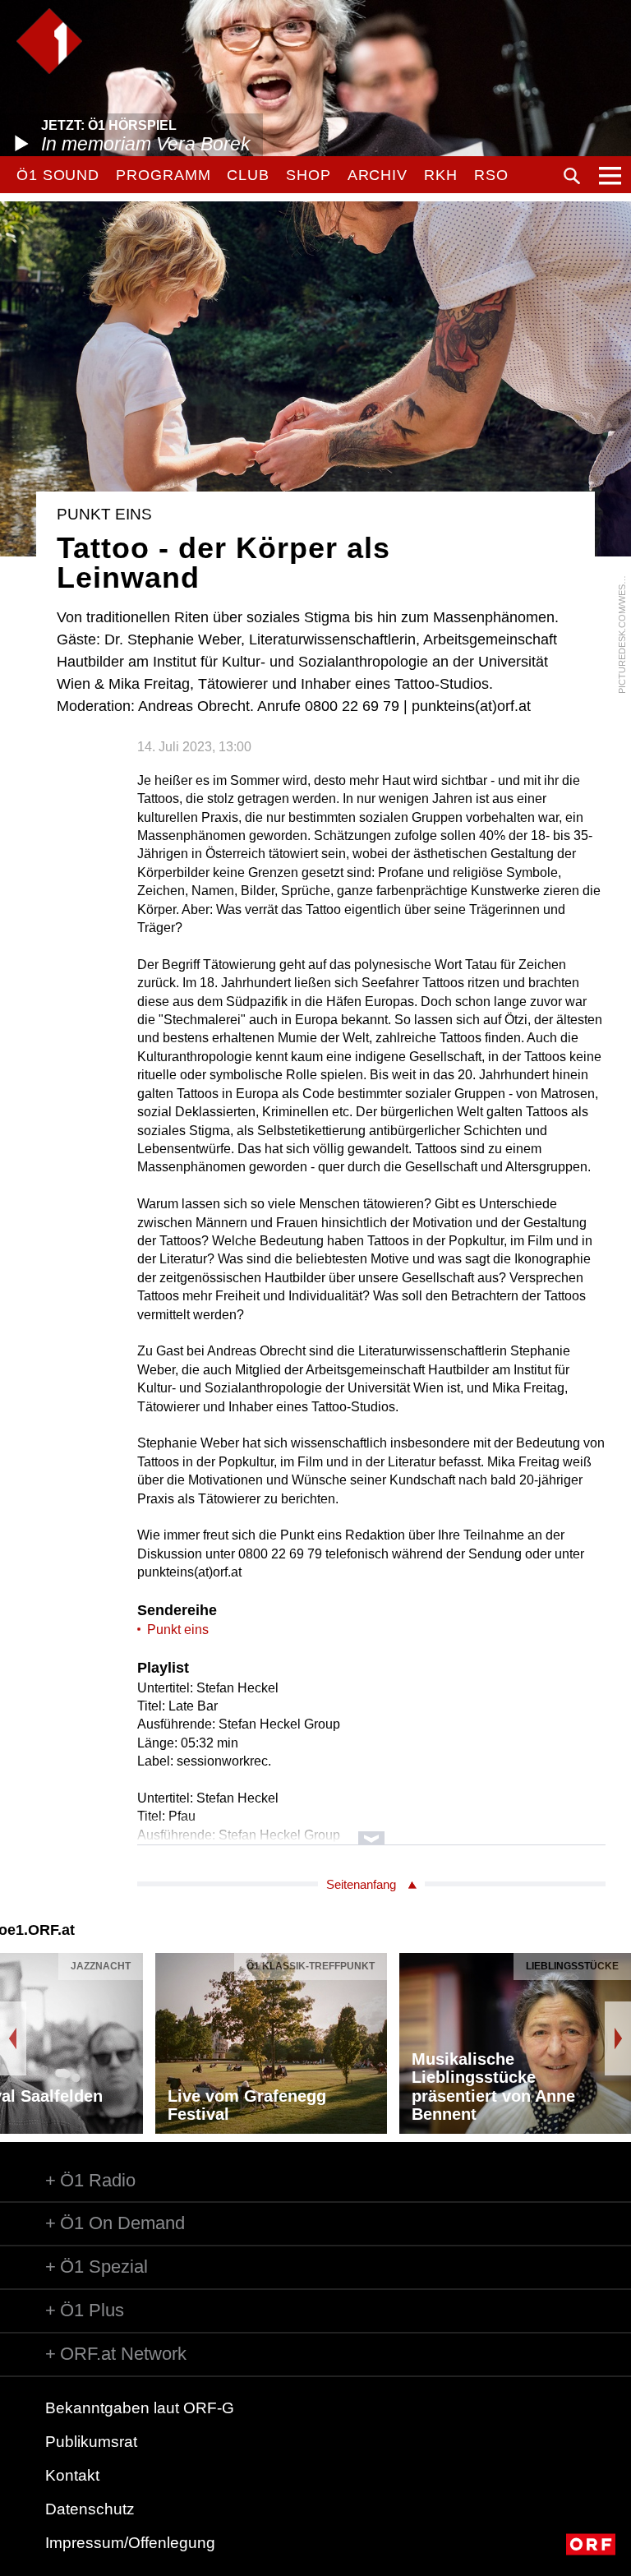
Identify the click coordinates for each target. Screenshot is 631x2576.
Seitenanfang (361, 1884)
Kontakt (72, 2475)
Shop (309, 175)
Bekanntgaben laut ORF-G (140, 2408)
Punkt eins (178, 1630)
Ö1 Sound (58, 175)
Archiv (378, 175)
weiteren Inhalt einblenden (371, 1830)
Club (248, 175)
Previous (13, 2038)
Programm (163, 175)
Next (618, 2038)
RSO (491, 175)
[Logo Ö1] (49, 41)
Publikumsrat (91, 2442)
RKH (441, 175)
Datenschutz (90, 2509)
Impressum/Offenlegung (130, 2543)
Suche (572, 176)
